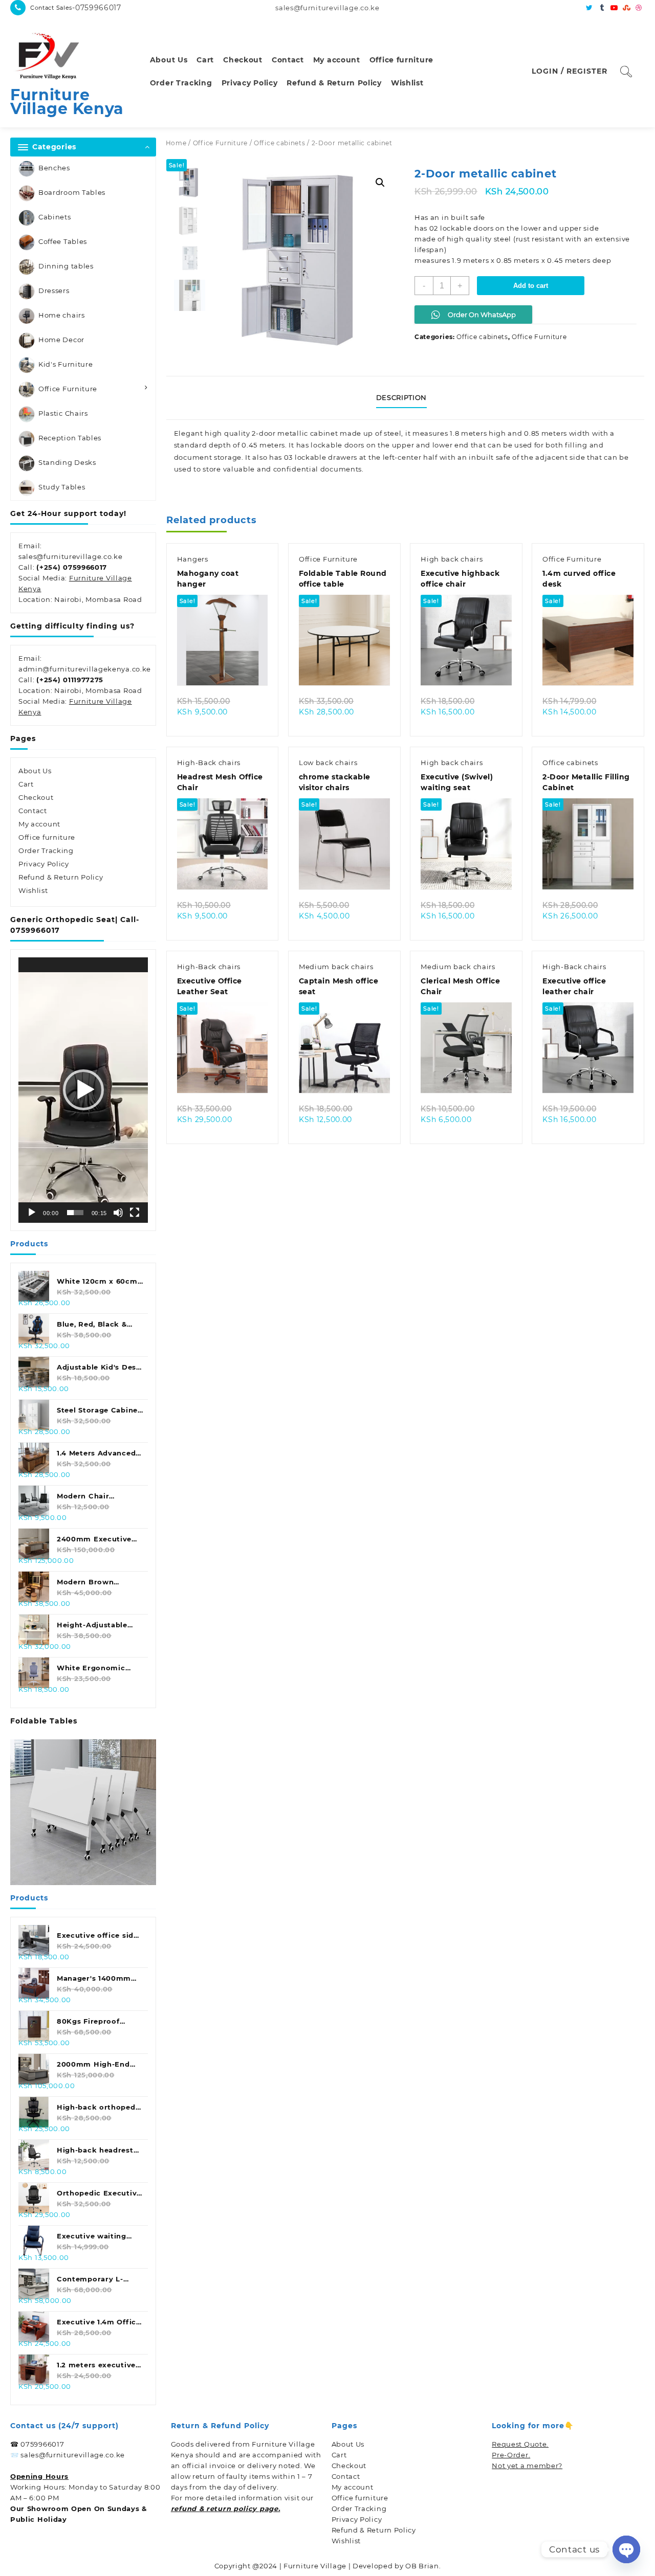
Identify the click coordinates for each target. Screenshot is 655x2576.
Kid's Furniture (66, 364)
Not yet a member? (527, 2466)
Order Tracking (46, 850)
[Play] (32, 1213)
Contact (33, 811)
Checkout (36, 797)
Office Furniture (68, 389)
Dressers (54, 290)
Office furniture (47, 837)
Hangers (193, 559)
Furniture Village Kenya (67, 102)
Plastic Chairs (63, 413)
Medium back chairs (336, 967)
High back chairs (452, 559)
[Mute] (118, 1213)
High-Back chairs (209, 763)
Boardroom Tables (72, 192)
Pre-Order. (511, 2455)
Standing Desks (67, 462)
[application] (83, 1090)
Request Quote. (520, 2444)
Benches (54, 168)
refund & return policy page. (226, 2508)
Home (176, 143)
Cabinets (55, 217)
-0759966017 (97, 8)
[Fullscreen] (135, 1213)
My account (39, 824)
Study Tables (62, 487)
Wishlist (33, 890)
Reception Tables (70, 438)
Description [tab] (401, 397)
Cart (26, 784)
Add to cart (531, 286)
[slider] (75, 1213)
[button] (83, 1090)
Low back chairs (328, 763)
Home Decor (61, 340)
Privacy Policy (44, 864)
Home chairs (62, 315)
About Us (35, 771)
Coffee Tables (63, 241)
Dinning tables (66, 266)
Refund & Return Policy (61, 877)
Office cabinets (280, 143)
